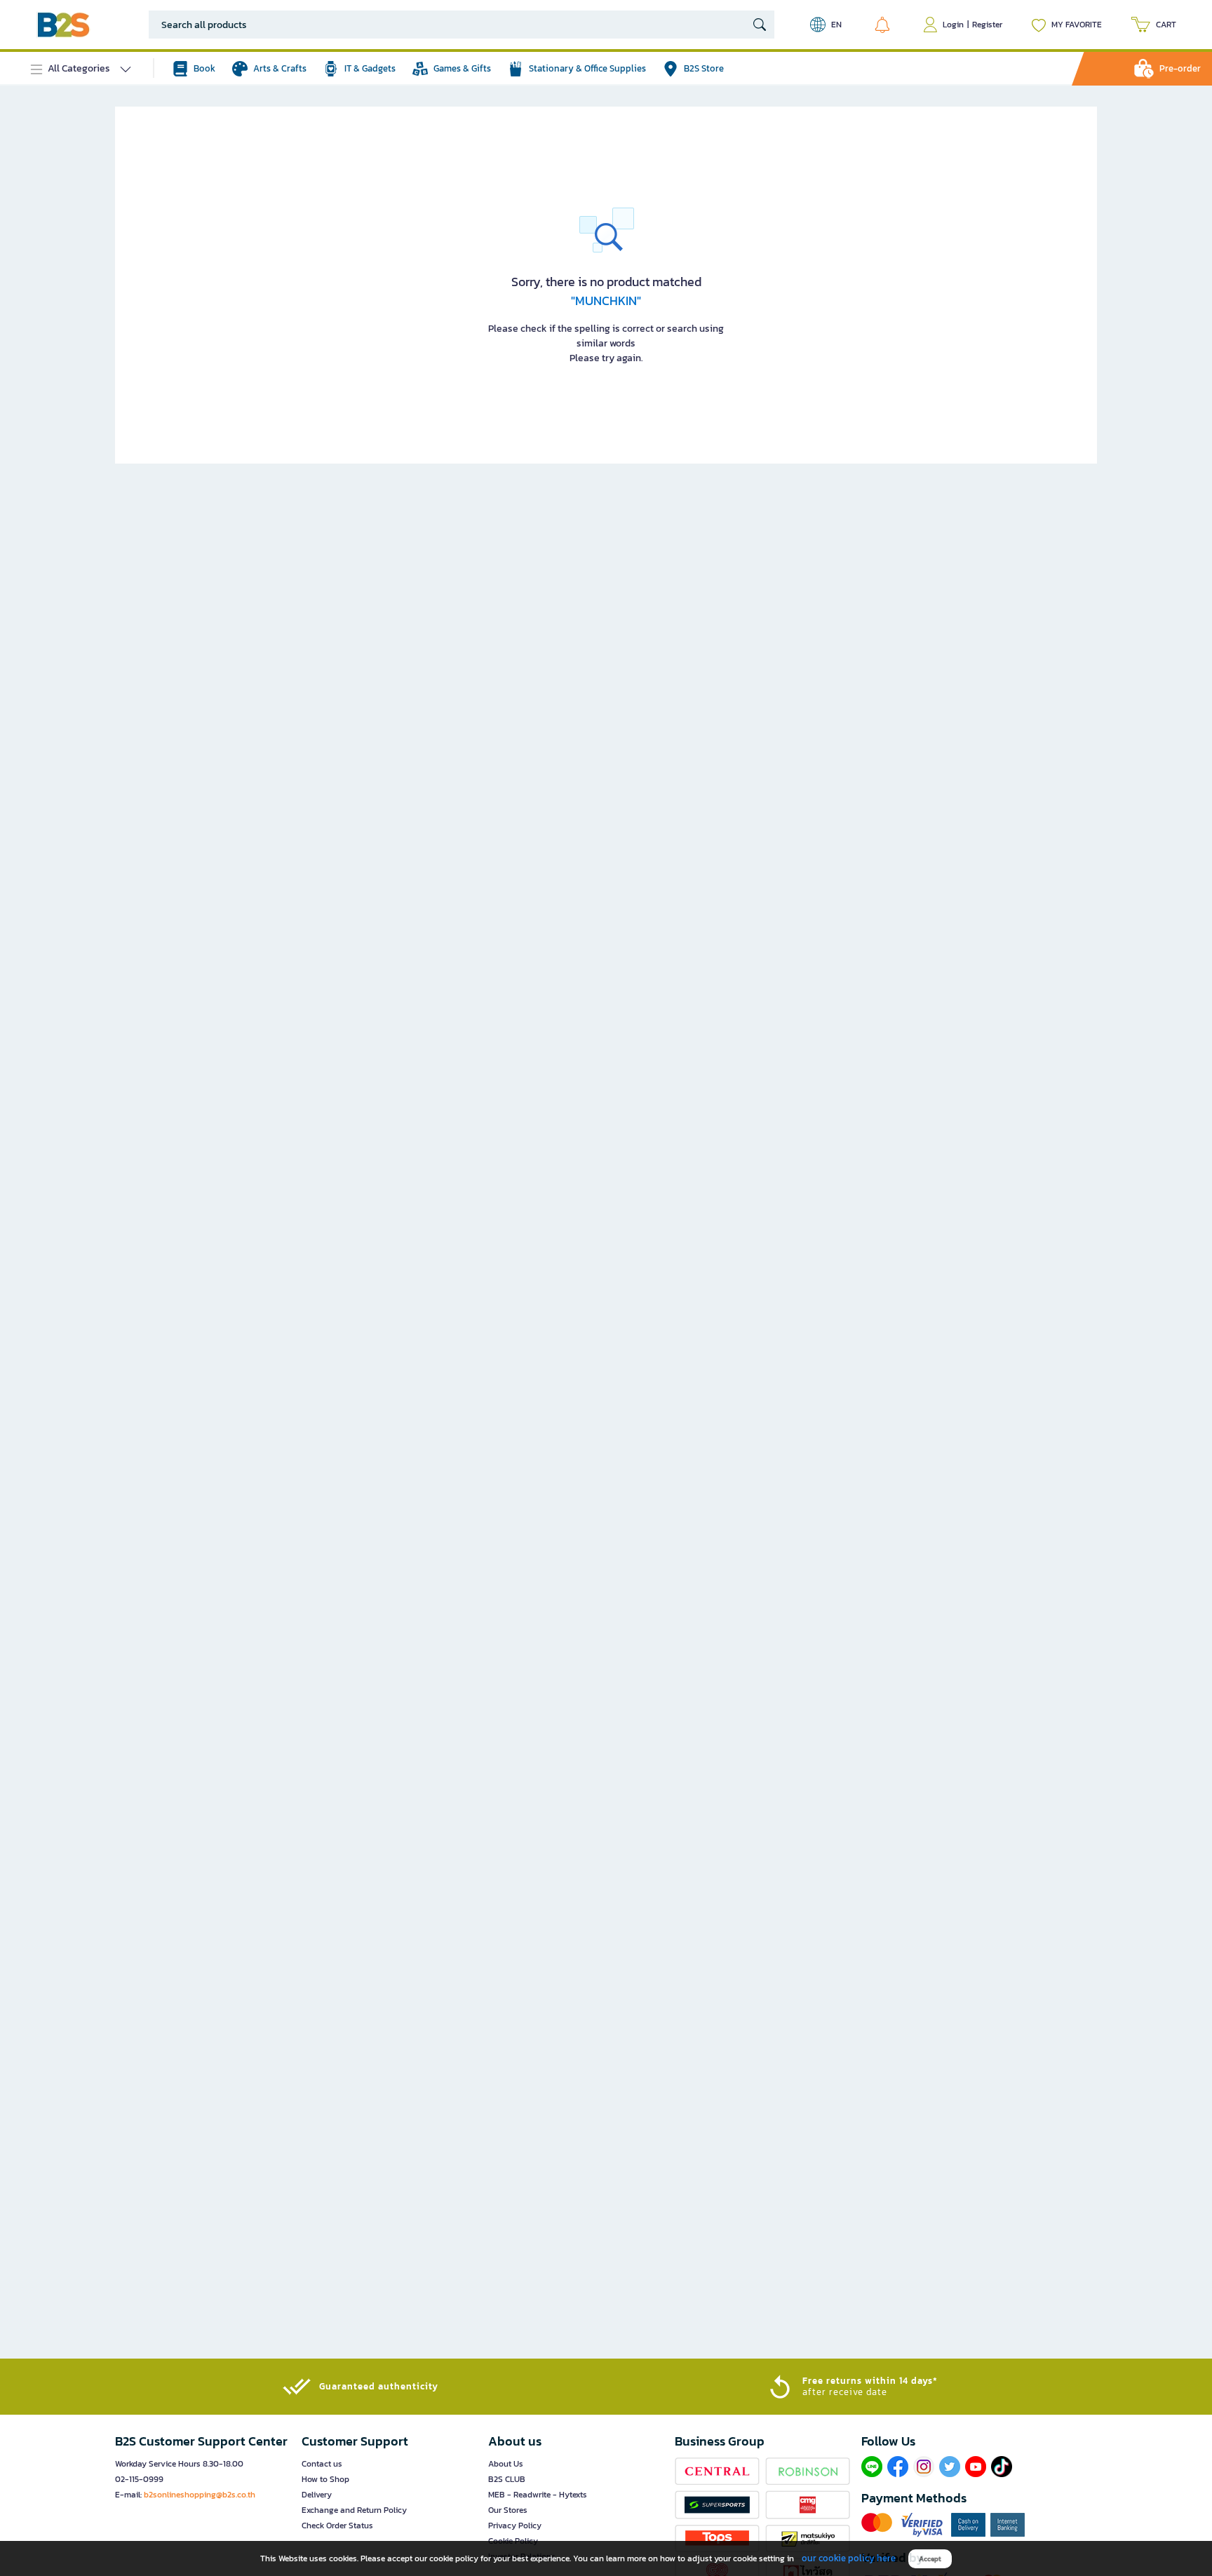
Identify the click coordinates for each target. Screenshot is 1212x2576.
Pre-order (1180, 68)
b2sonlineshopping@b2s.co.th (200, 2495)
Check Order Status (337, 2526)
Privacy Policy (515, 2526)
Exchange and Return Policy (354, 2510)
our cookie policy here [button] (849, 2558)
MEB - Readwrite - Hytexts (538, 2495)
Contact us (322, 2464)
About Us (506, 2464)
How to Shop (325, 2479)
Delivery (317, 2495)
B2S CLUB (507, 2479)
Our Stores (508, 2510)
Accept (930, 2559)
